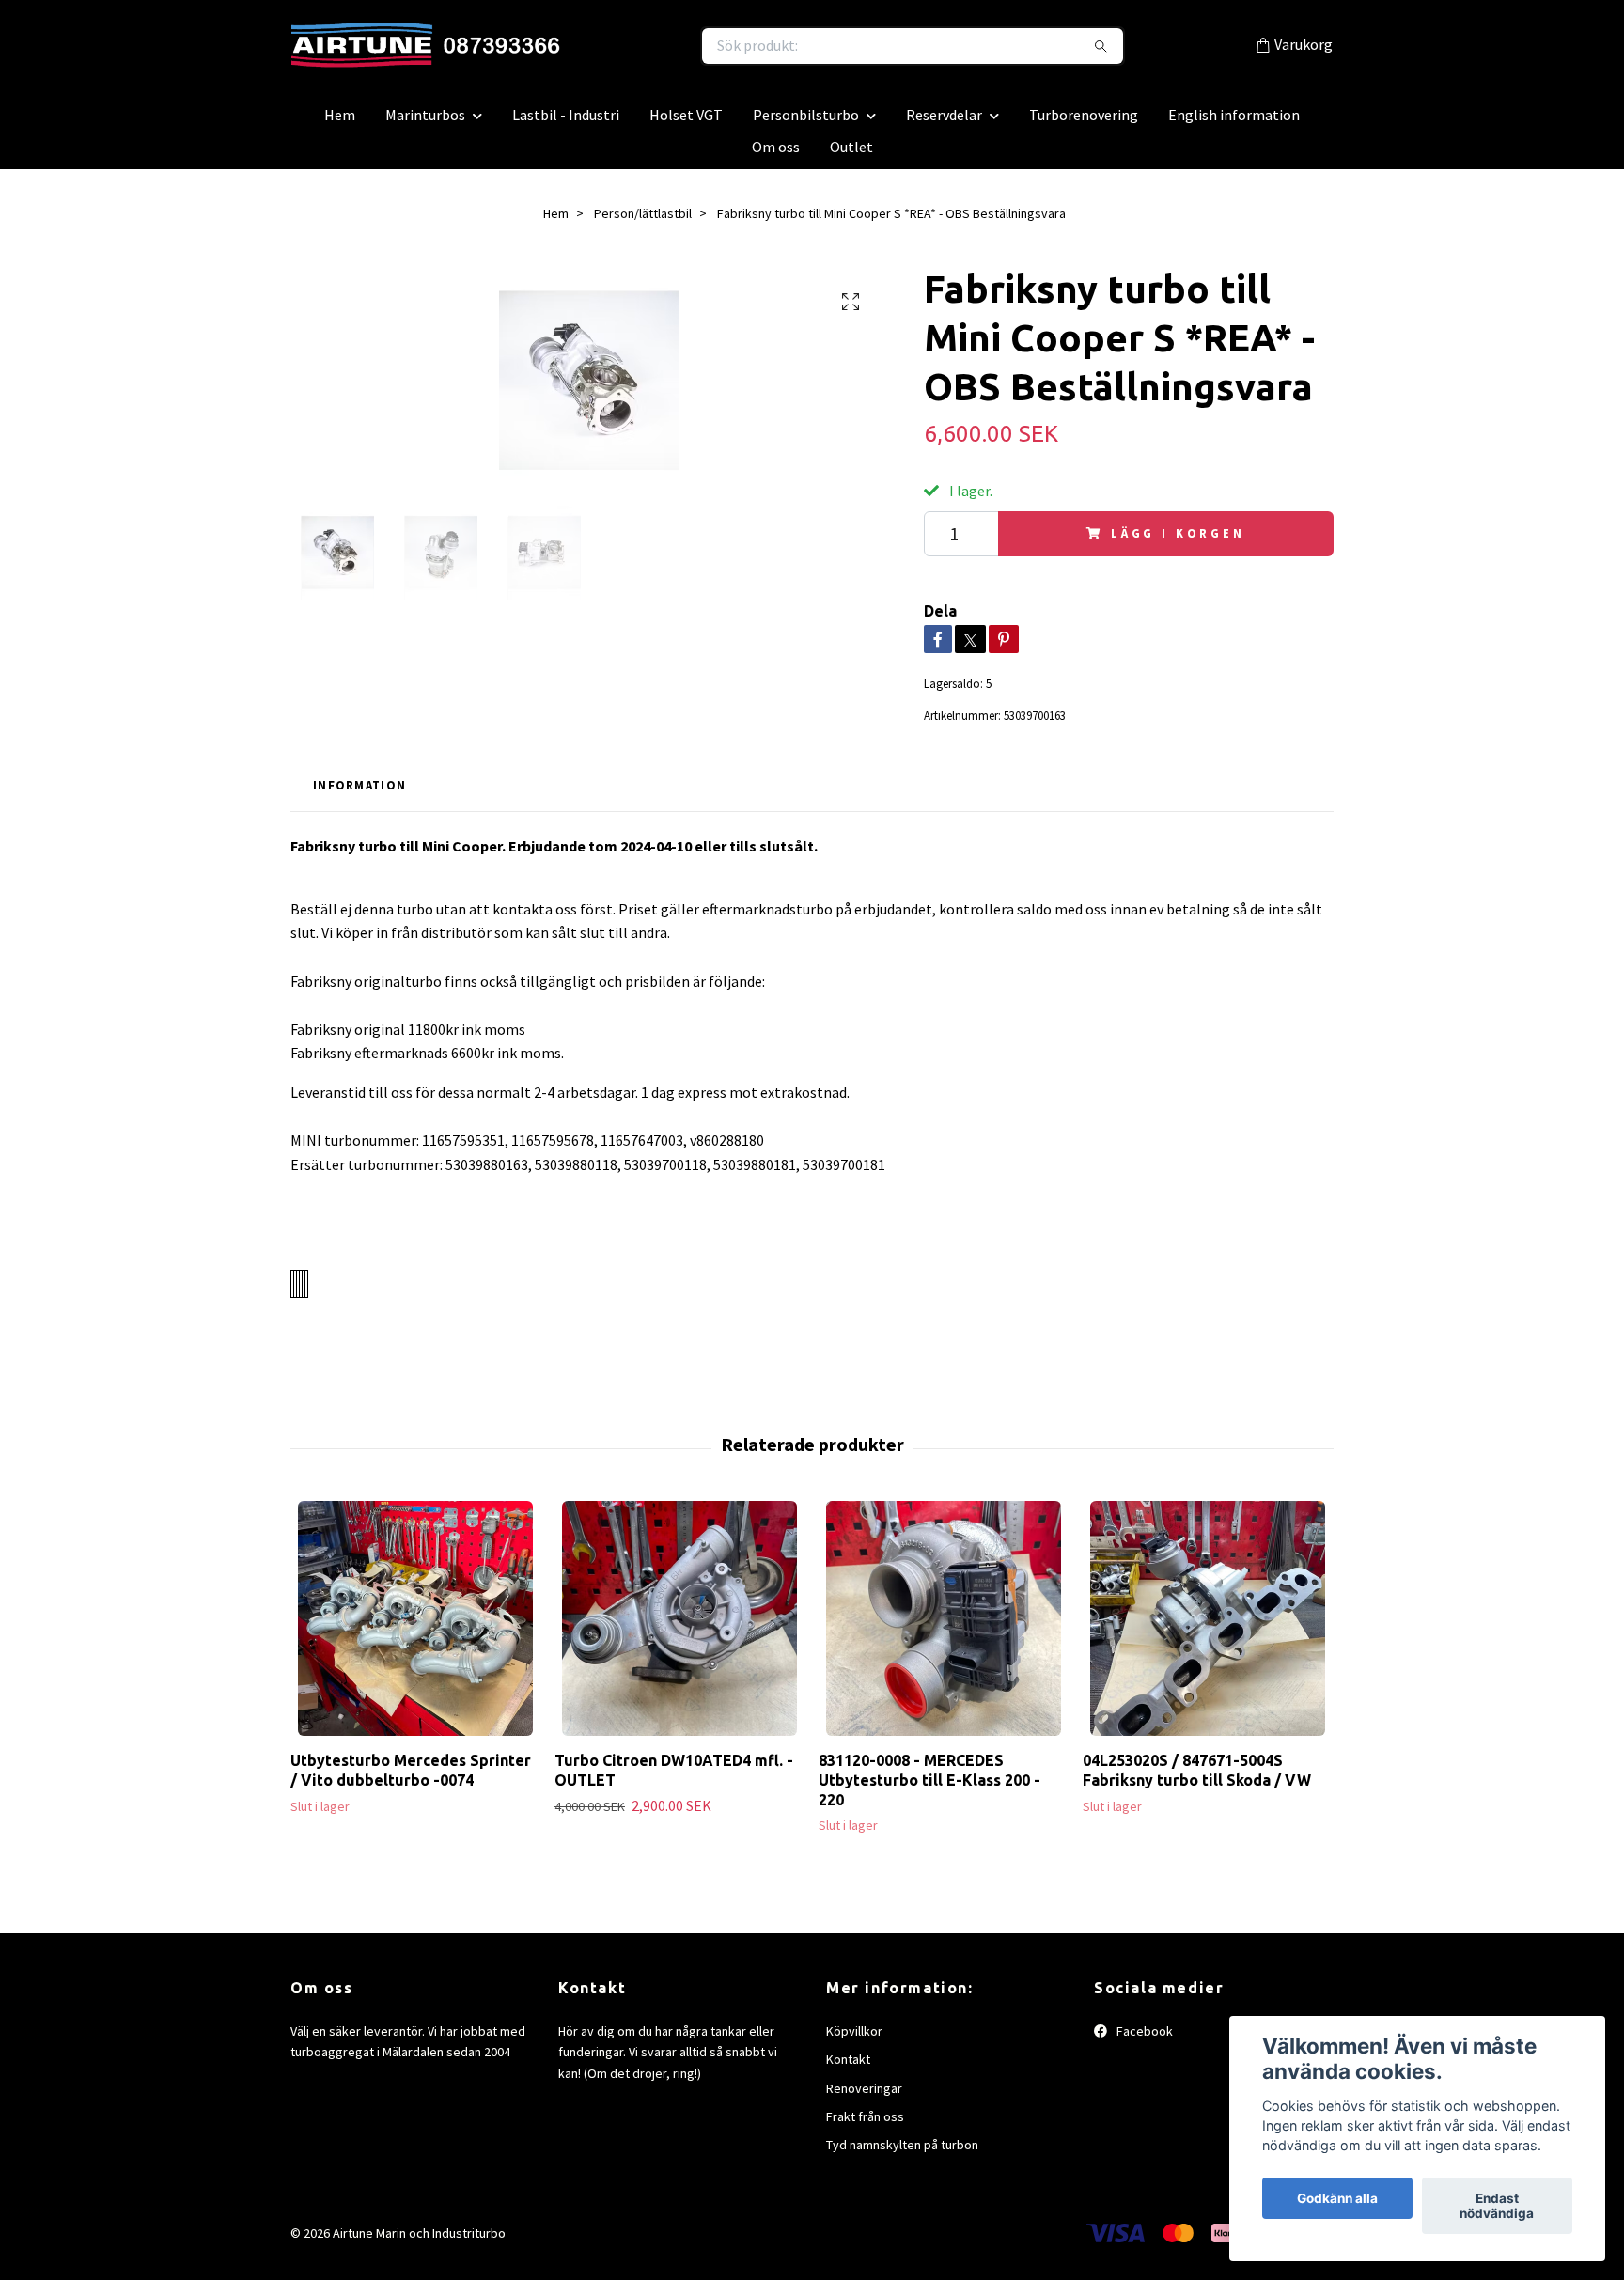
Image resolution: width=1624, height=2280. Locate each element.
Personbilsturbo (806, 124)
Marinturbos (425, 124)
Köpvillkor (854, 2040)
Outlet (851, 156)
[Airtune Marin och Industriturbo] (552, 51)
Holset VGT (686, 124)
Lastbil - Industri (566, 124)
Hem (340, 124)
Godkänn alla (1337, 2198)
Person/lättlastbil (643, 223)
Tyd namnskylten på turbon (902, 2155)
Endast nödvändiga (1497, 2206)
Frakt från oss (865, 2126)
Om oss (776, 156)
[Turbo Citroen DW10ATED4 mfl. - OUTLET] (679, 1628)
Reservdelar (944, 124)
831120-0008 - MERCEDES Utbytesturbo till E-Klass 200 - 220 (929, 1789)
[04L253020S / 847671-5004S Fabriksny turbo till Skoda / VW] (1208, 1628)
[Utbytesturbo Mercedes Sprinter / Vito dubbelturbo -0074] (415, 1628)
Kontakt (848, 2069)
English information (1234, 124)
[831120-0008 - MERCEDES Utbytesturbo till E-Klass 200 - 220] (944, 1628)
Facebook (1143, 2040)
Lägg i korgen (1178, 542)
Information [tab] (359, 794)
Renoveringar (864, 2098)
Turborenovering (1084, 124)
